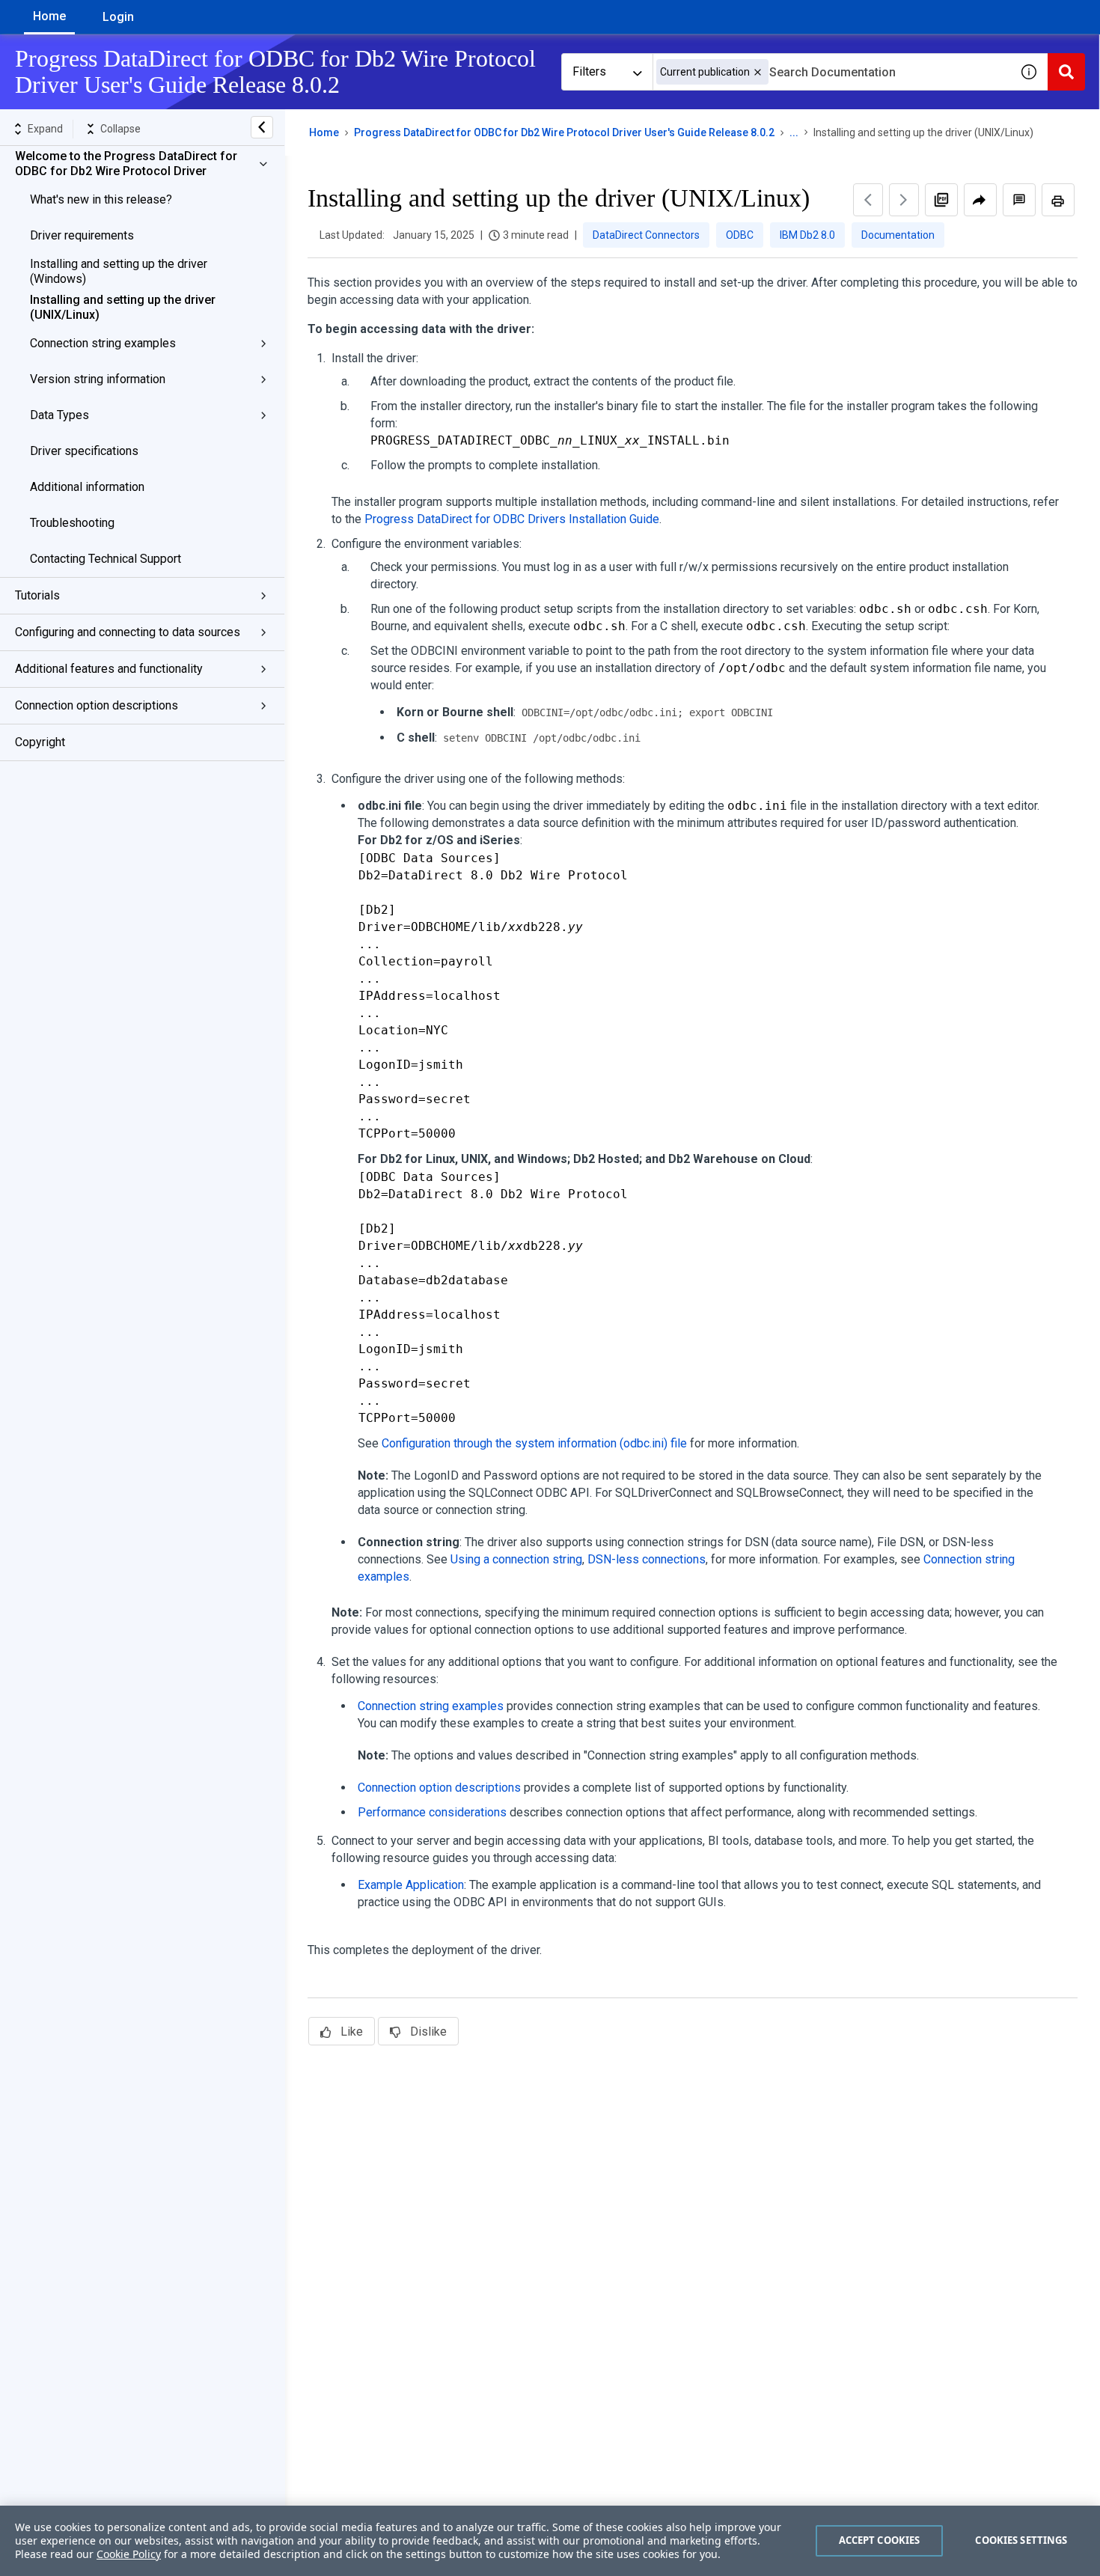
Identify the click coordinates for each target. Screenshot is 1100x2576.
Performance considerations (432, 1812)
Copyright (40, 742)
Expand (45, 129)
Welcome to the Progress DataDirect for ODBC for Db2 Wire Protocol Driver (126, 164)
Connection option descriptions (97, 705)
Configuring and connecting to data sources (128, 632)
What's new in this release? (101, 199)
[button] (758, 72)
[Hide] (262, 127)
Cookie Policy (129, 2554)
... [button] (794, 132)
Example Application (411, 1885)
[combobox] (831, 72)
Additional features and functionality (109, 669)
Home (49, 16)
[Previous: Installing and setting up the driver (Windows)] (868, 200)
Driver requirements (82, 235)
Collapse (120, 129)
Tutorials (37, 595)
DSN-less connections (647, 1559)
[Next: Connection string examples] (904, 200)
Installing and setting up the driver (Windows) (119, 271)
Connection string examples (103, 343)
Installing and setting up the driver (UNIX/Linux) (123, 307)
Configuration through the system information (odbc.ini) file (534, 1443)
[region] (550, 2541)
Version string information (98, 379)
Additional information (87, 487)
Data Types (59, 415)
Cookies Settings (1021, 2540)
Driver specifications (84, 451)
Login (118, 17)
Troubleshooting (72, 523)
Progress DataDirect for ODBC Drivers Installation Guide (512, 519)
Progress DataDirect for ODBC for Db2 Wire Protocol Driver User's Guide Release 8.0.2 (564, 132)
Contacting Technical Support (106, 559)
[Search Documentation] (1066, 72)
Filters (589, 71)
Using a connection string (516, 1559)
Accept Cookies (880, 2540)
